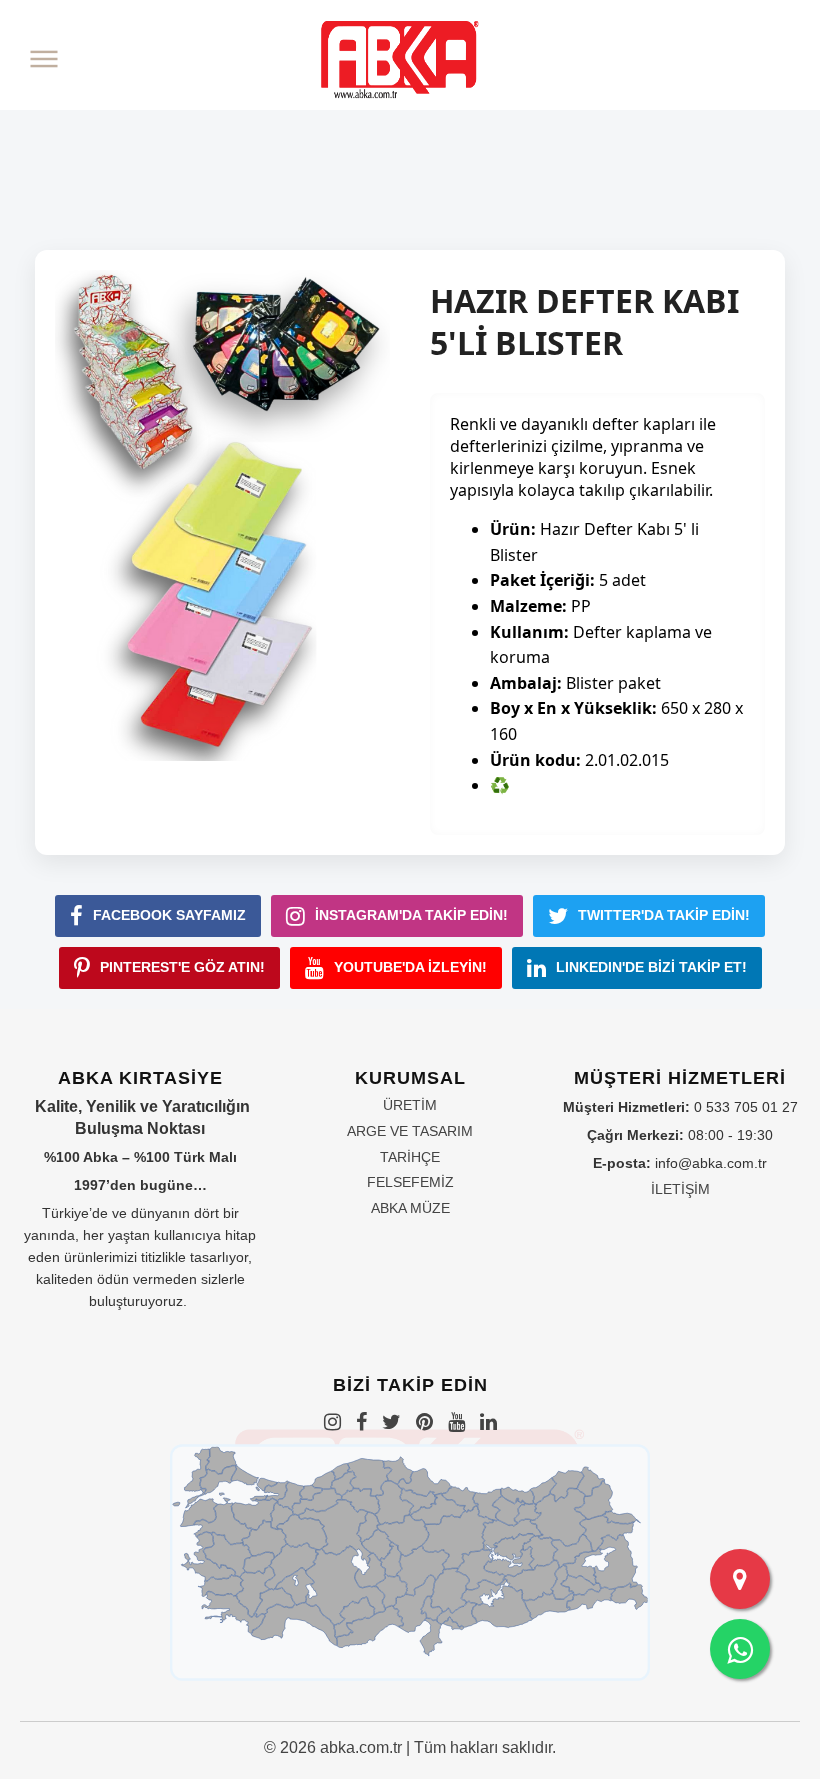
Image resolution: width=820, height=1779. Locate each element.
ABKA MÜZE (410, 1208)
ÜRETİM (410, 1105)
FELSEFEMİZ (410, 1182)
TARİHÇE (410, 1157)
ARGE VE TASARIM (410, 1131)
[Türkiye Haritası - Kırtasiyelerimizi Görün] (740, 1579)
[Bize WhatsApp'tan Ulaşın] (740, 1649)
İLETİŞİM (680, 1189)
